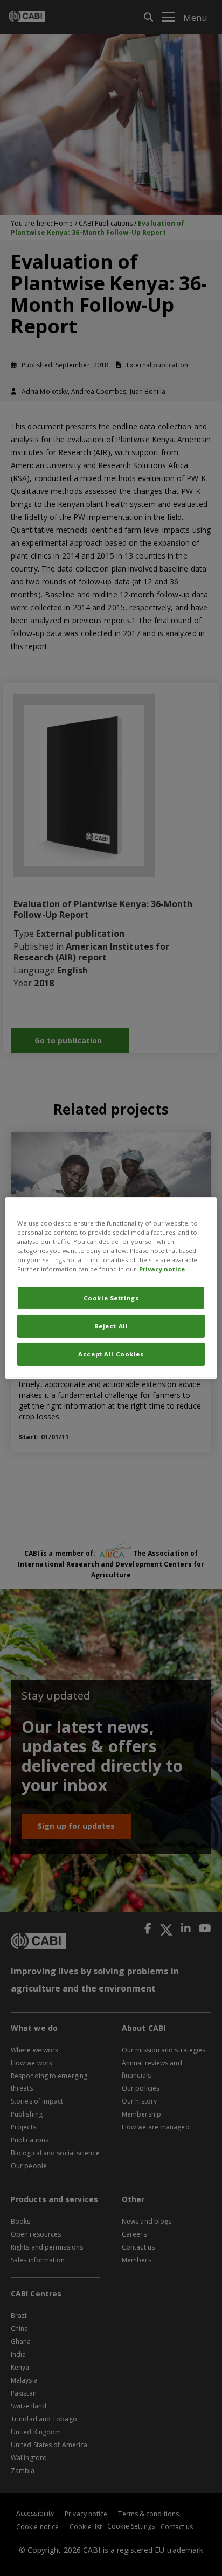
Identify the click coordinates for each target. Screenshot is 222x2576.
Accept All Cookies (111, 1354)
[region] (111, 1288)
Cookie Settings (111, 1298)
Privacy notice (162, 1269)
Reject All (111, 1326)
